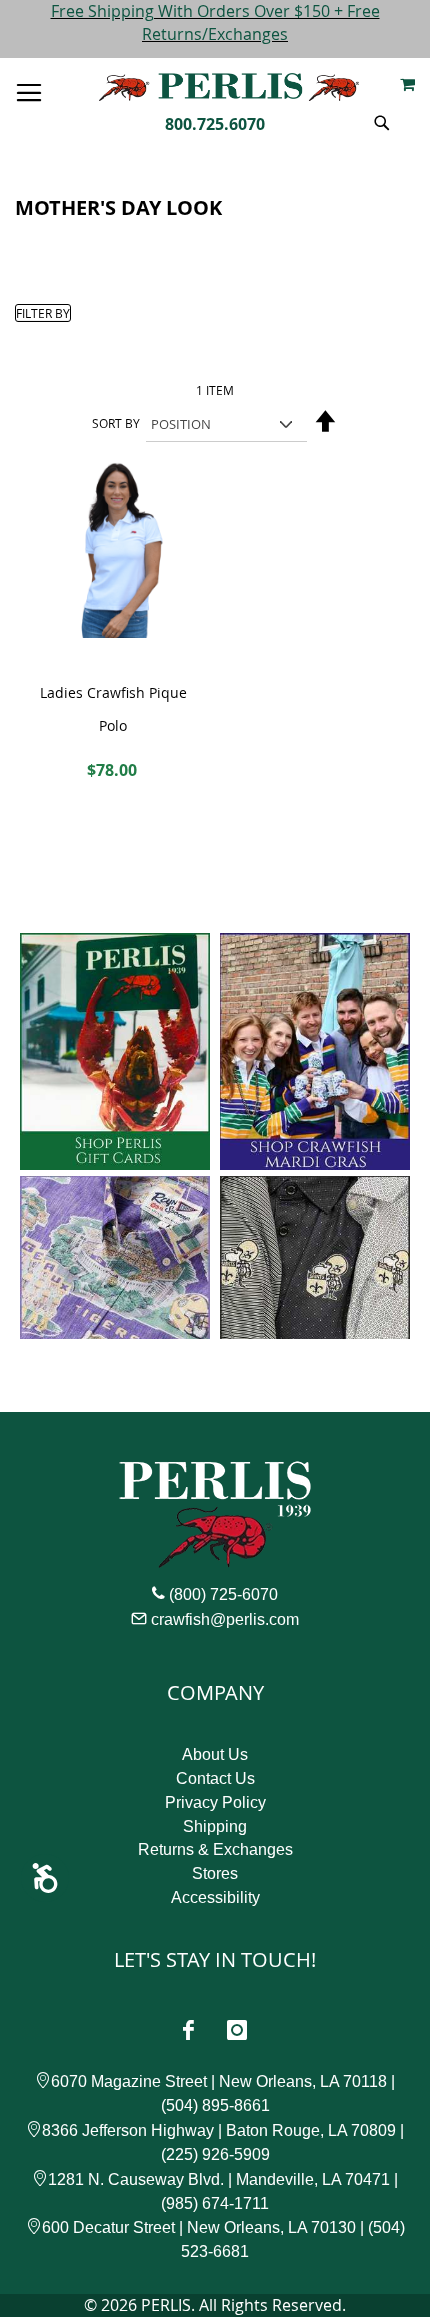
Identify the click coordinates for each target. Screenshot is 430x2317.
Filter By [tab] (43, 313)
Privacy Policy (215, 1802)
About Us (215, 1754)
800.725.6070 (215, 124)
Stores (215, 1873)
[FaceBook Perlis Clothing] (188, 2030)
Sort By (116, 424)
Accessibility (215, 1897)
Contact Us (215, 1778)
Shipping (215, 1826)
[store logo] (229, 87)
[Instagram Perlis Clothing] (237, 2030)
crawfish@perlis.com (225, 1619)
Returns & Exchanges (215, 1849)
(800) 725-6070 (223, 1594)
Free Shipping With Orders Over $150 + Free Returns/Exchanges (215, 22)
